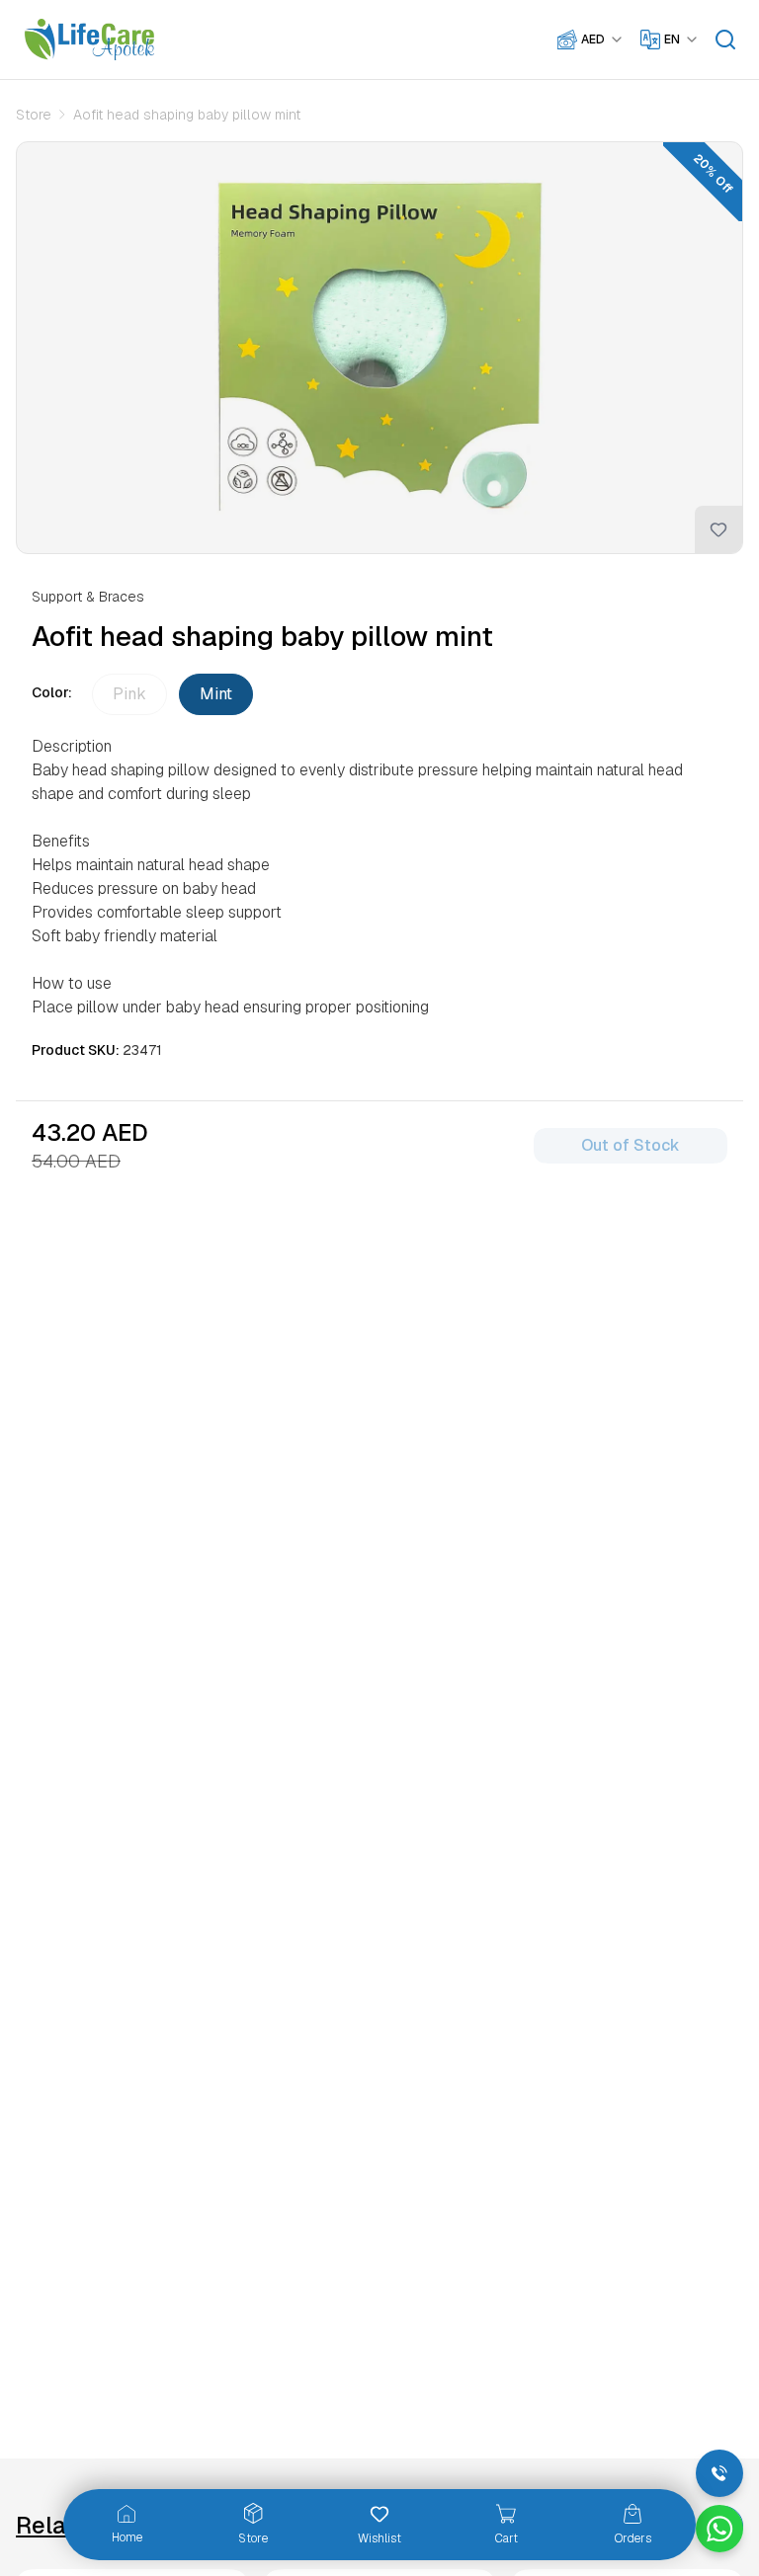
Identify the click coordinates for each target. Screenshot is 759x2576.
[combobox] (603, 40)
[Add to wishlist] (718, 529)
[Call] (719, 2473)
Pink (129, 694)
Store (34, 115)
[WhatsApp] (719, 2529)
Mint (216, 694)
